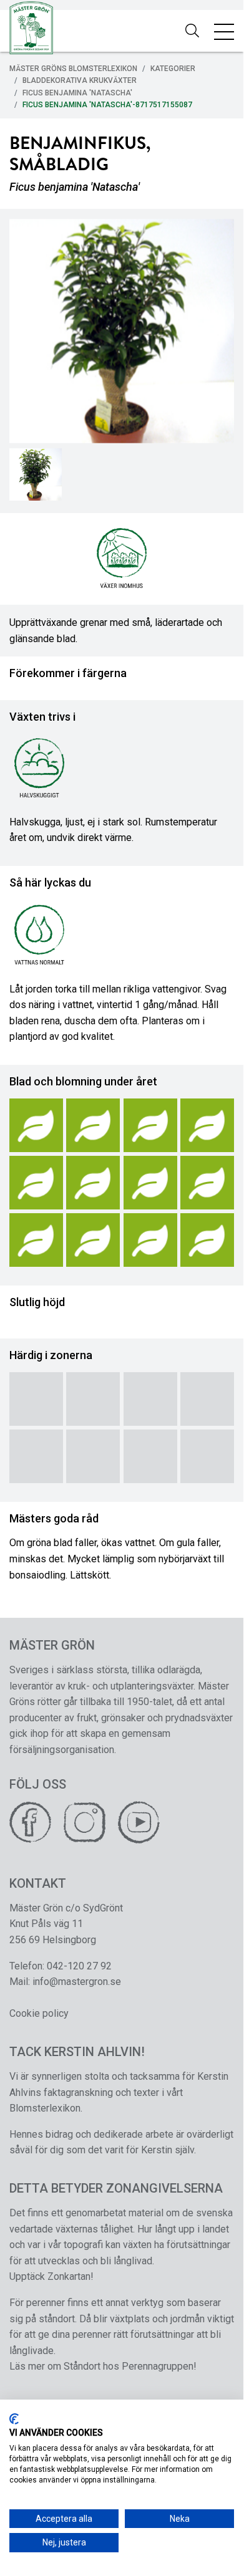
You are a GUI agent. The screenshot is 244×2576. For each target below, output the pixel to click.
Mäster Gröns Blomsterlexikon (73, 69)
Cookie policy (39, 2013)
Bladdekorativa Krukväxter (80, 80)
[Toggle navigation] (224, 31)
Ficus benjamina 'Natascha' (77, 93)
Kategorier (173, 69)
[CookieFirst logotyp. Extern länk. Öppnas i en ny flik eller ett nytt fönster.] (14, 2419)
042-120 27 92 (79, 1966)
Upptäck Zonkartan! (51, 2276)
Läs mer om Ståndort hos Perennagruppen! (103, 2366)
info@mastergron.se (77, 1982)
